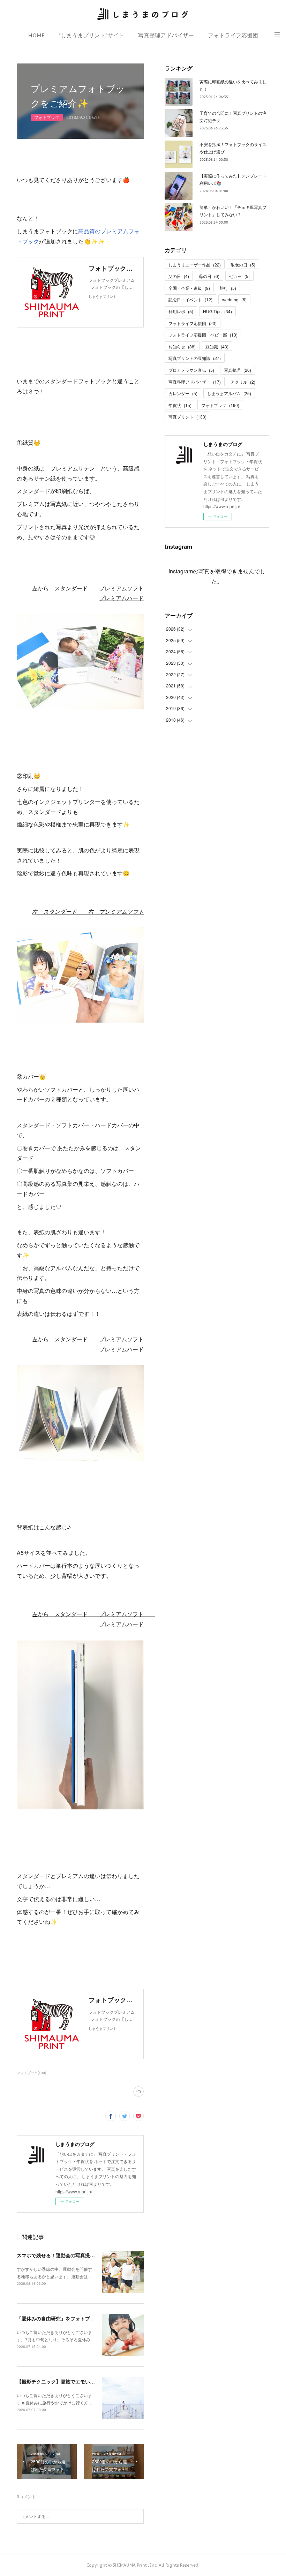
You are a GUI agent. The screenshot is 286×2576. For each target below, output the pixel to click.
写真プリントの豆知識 (195, 358)
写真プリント (187, 417)
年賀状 (180, 405)
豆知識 (217, 347)
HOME (36, 35)
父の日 (179, 276)
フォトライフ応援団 (233, 35)
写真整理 (238, 370)
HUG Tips (217, 311)
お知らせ (182, 347)
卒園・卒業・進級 (189, 288)
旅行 (228, 288)
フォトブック (47, 117)
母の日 (209, 276)
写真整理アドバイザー (166, 35)
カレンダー (183, 393)
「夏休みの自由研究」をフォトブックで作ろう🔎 (71, 2318)
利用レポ (181, 311)
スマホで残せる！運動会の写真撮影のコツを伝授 (70, 2255)
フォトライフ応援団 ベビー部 (203, 335)
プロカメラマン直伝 (191, 370)
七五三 (239, 276)
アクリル (243, 382)
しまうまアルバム (229, 393)
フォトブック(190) (31, 2073)
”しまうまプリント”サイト (91, 35)
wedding (234, 299)
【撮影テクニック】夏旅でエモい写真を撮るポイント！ (78, 2381)
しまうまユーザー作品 (195, 265)
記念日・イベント (190, 299)
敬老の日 (243, 265)
